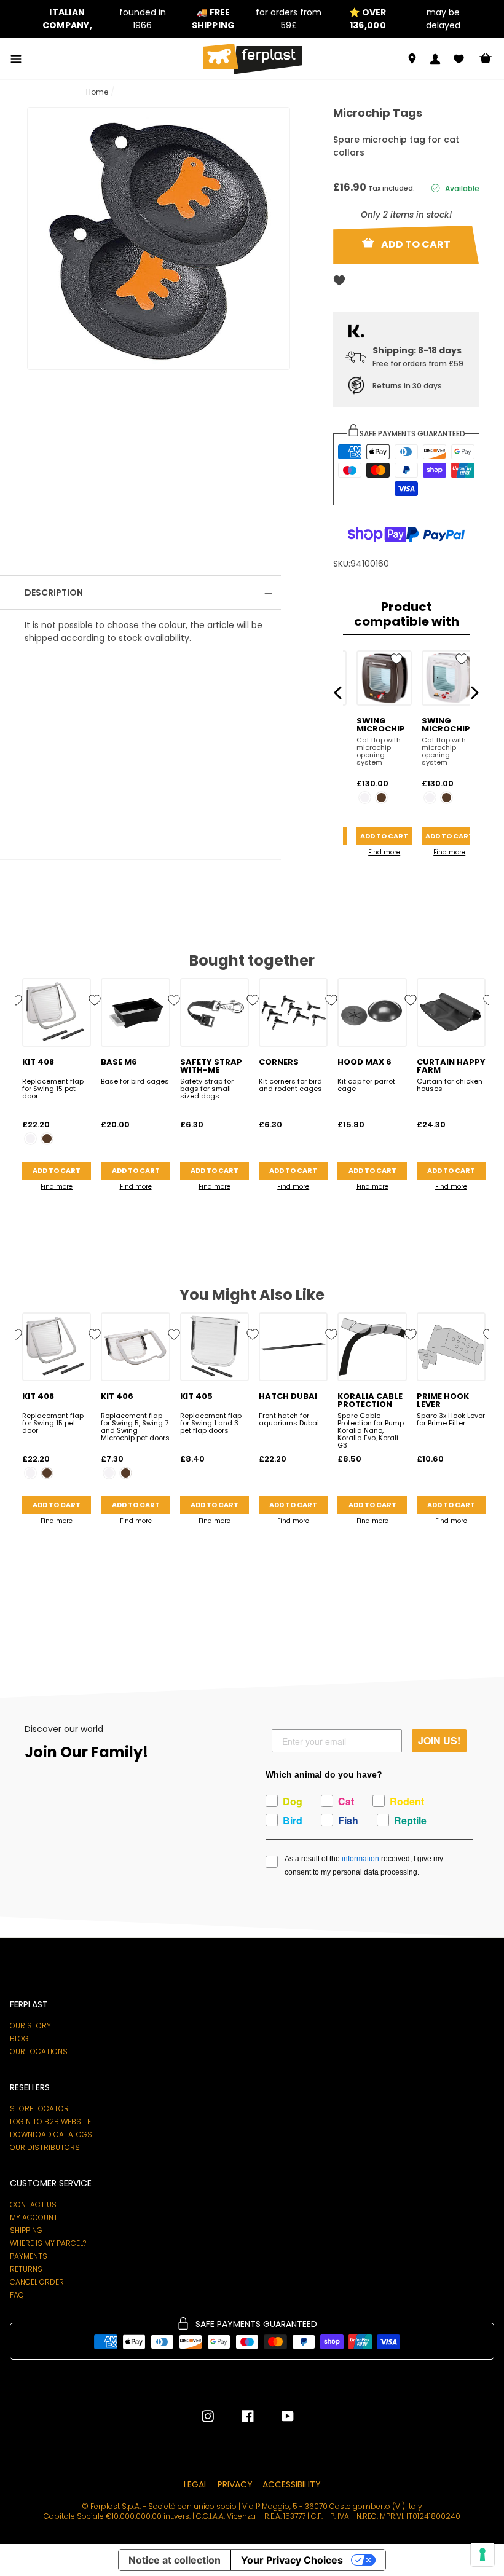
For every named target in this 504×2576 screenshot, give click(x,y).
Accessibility (292, 2484)
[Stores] (412, 59)
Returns (26, 2269)
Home (97, 92)
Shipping (26, 2231)
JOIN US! (439, 1740)
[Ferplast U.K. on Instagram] (208, 2416)
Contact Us (33, 2205)
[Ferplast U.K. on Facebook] (238, 2416)
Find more (384, 852)
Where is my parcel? (48, 2243)
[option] (100, 19)
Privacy (235, 2484)
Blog (19, 2039)
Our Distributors (45, 2148)
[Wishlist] (459, 59)
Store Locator (39, 2109)
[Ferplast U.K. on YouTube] (278, 2416)
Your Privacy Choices (292, 2560)
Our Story (30, 2026)
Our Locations (39, 2052)
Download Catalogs (51, 2135)
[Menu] (16, 59)
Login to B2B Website (50, 2122)
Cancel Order (37, 2282)
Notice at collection (175, 2560)
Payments (29, 2256)
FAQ (17, 2295)
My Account (34, 2218)
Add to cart (384, 836)
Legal (196, 2484)
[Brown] (381, 798)
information (360, 1859)
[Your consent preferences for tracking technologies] (482, 2554)
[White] (365, 798)
